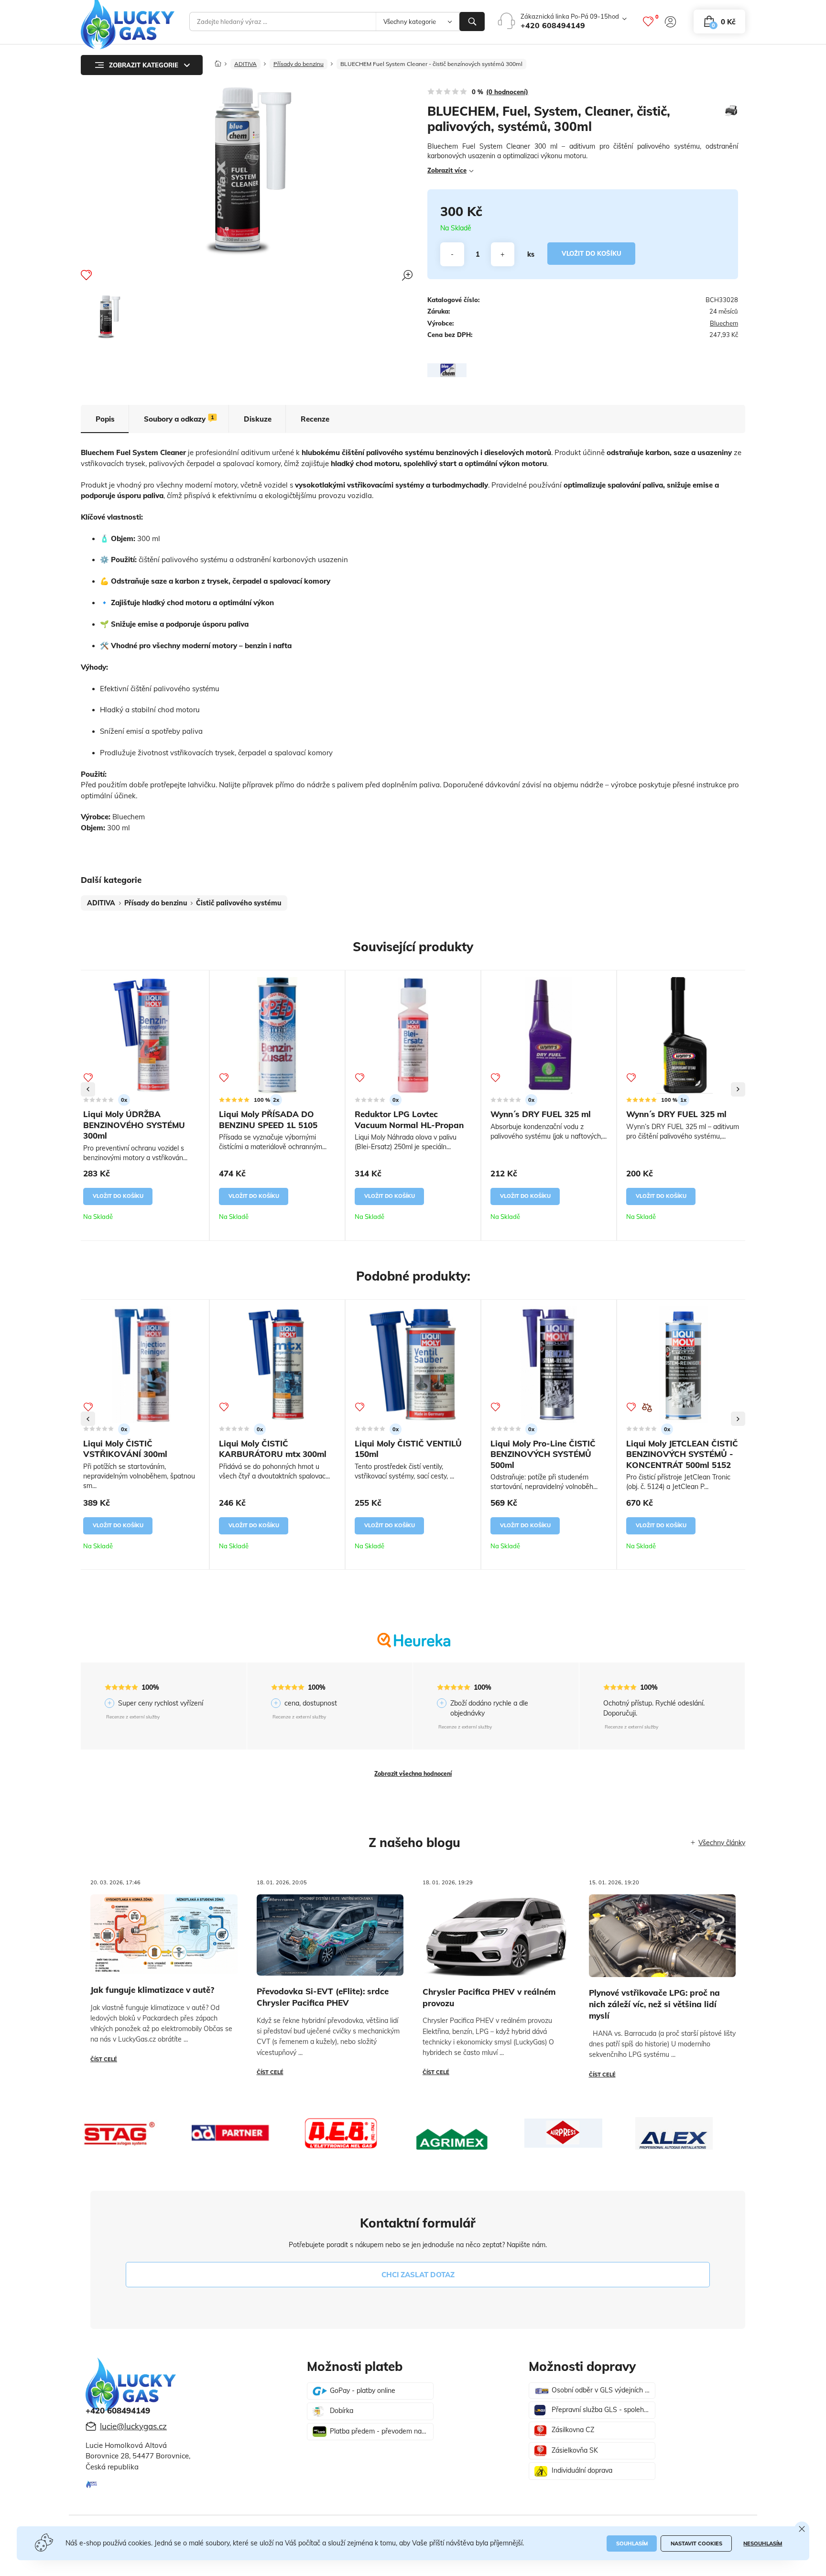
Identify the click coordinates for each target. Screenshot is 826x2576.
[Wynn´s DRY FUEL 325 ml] (549, 1035)
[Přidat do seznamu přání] (86, 275)
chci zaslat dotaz (418, 2275)
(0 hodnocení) (507, 92)
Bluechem (724, 323)
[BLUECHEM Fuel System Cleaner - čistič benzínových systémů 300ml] (109, 316)
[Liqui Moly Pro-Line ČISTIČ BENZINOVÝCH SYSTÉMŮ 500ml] (549, 1365)
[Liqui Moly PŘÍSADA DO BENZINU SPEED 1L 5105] (277, 1035)
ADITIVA (245, 64)
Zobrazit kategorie (144, 65)
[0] (648, 22)
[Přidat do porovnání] (647, 1408)
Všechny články (722, 1843)
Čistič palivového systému (239, 903)
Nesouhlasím (763, 2543)
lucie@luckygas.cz (133, 2426)
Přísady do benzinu (299, 64)
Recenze (315, 419)
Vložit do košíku (592, 253)
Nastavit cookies (696, 2543)
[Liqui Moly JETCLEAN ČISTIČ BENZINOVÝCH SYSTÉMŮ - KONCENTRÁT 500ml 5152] (685, 1365)
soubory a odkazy (179, 419)
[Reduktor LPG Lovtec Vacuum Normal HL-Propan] (413, 1035)
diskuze (258, 419)
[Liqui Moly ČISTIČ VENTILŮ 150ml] (413, 1365)
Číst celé (104, 2059)
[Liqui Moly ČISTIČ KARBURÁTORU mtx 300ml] (277, 1365)
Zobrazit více (447, 170)
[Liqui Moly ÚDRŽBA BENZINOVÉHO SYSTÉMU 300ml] (141, 1035)
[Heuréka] (413, 1648)
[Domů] (218, 61)
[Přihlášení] (670, 22)
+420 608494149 (553, 25)
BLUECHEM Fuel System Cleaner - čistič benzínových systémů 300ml (431, 64)
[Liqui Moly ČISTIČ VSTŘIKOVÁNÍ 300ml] (141, 1365)
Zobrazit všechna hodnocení (413, 1774)
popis (105, 419)
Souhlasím (632, 2543)
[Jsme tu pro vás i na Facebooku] (92, 2485)
